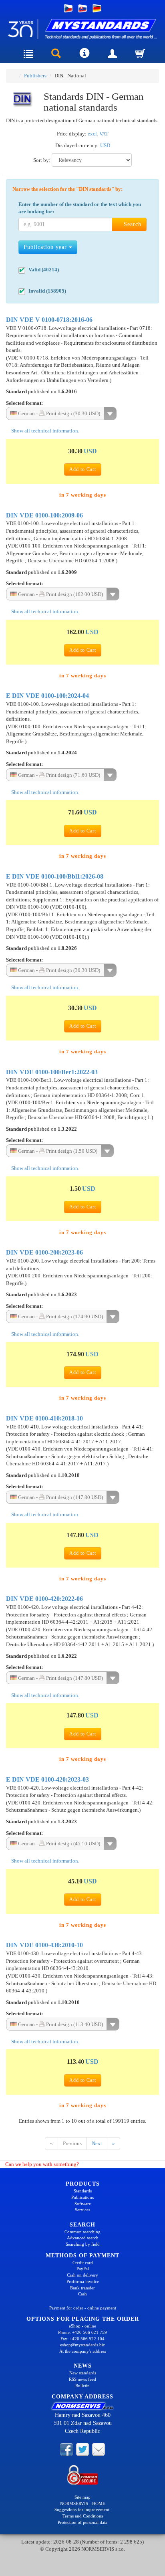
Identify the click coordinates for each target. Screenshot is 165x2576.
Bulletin (82, 2386)
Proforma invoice (83, 2281)
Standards (83, 2191)
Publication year (46, 247)
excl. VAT (98, 134)
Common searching (82, 2232)
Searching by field (83, 2244)
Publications (82, 2197)
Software (83, 2204)
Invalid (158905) (47, 291)
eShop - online (82, 2326)
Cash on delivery (82, 2275)
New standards (83, 2373)
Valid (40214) (44, 270)
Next (97, 2143)
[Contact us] (99, 2449)
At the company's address (83, 2351)
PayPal (83, 2269)
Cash (82, 2294)
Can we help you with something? (41, 2164)
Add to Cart (83, 469)
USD (105, 145)
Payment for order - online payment (83, 2308)
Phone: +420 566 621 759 (82, 2332)
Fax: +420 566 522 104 (82, 2339)
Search (132, 224)
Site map (82, 2497)
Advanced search (83, 2238)
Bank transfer (82, 2288)
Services (82, 2210)
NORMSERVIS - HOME (83, 2503)
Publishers (35, 76)
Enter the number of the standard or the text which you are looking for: (80, 208)
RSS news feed (82, 2379)
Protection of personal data (82, 2522)
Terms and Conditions (83, 2516)
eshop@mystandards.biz (82, 2345)
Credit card (83, 2263)
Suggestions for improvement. (82, 2509)
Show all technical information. (45, 431)
